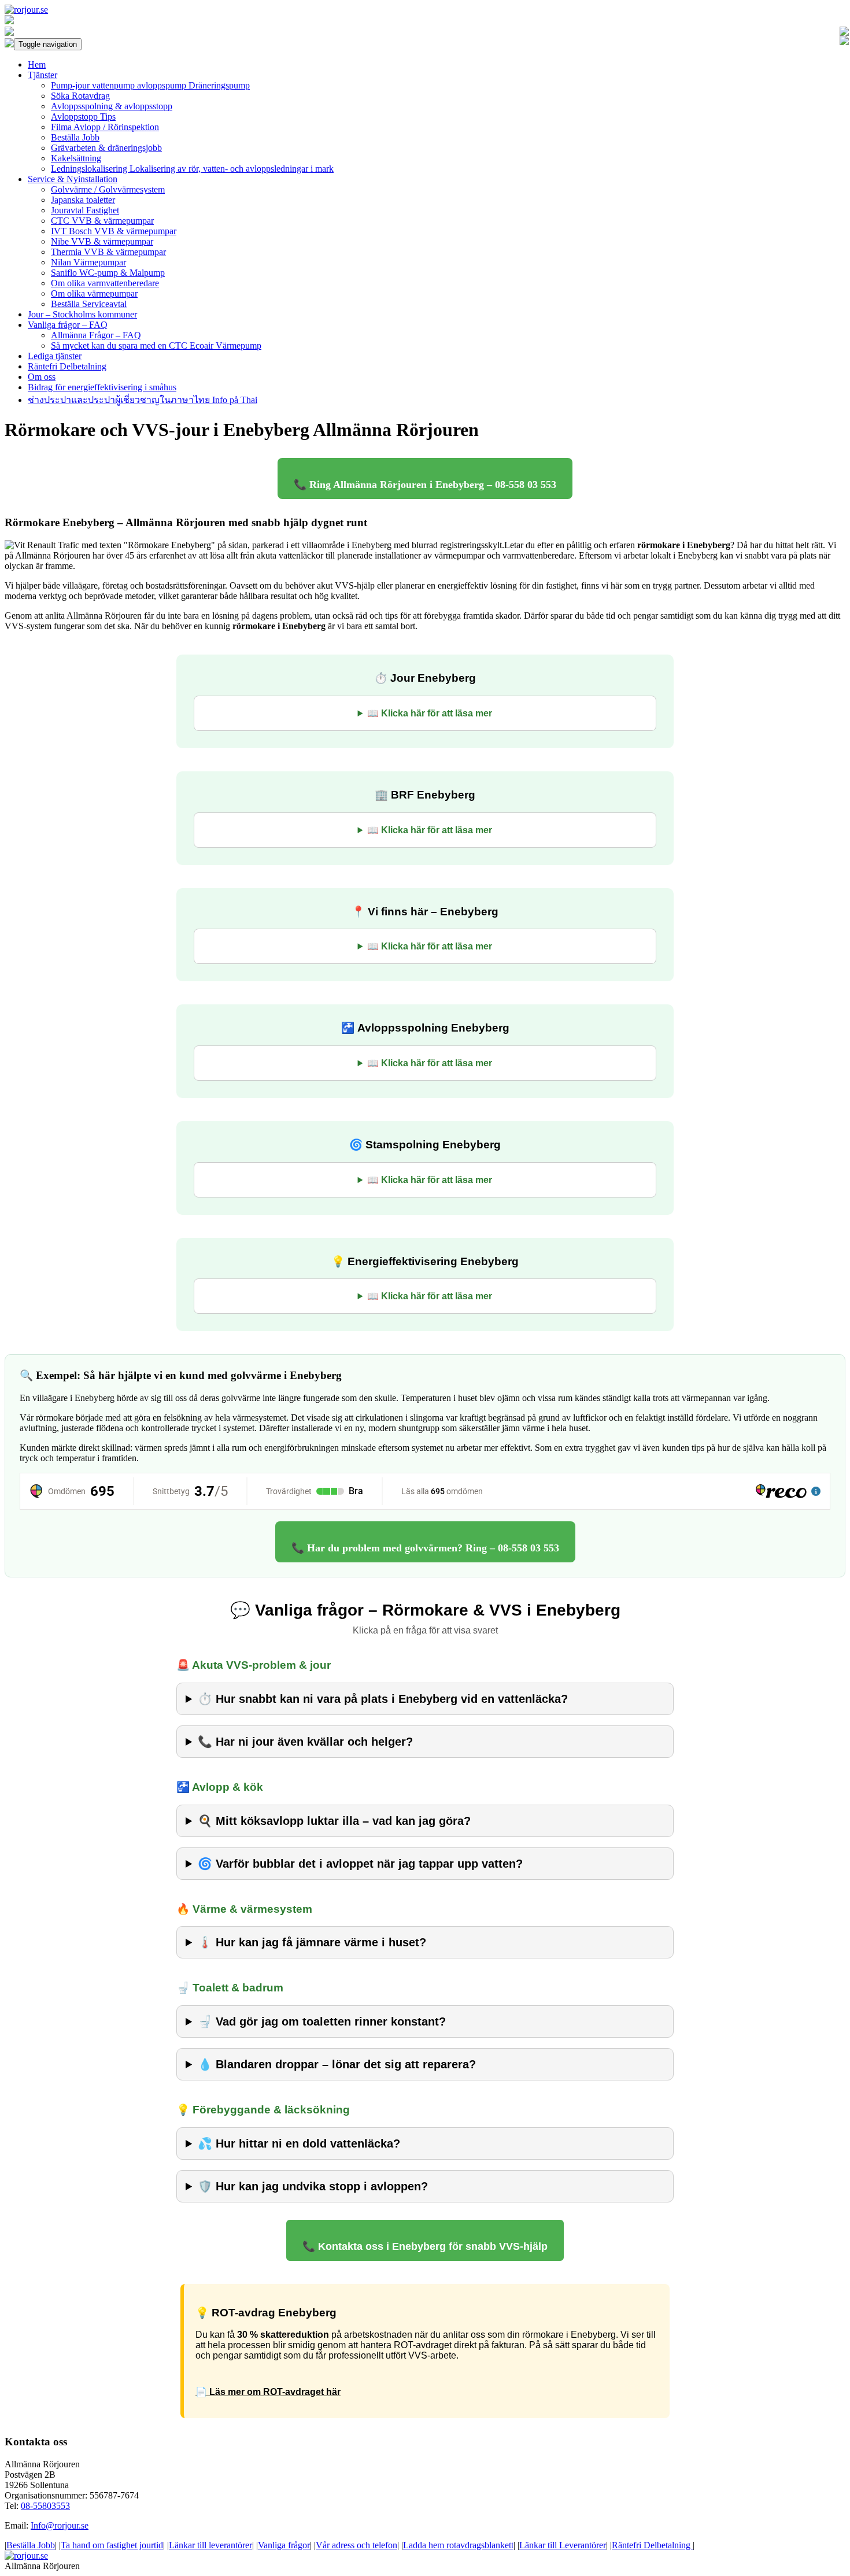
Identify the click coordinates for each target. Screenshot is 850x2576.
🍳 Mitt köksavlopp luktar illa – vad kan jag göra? (334, 1821)
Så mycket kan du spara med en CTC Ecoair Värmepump (156, 345)
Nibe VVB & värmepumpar (102, 241)
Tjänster (42, 75)
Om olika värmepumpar (94, 293)
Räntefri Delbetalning (67, 366)
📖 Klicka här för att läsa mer (430, 713)
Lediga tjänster (55, 356)
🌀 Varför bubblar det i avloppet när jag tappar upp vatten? (360, 1864)
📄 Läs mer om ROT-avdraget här (268, 2392)
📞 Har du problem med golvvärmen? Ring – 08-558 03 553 (425, 1548)
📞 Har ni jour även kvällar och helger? (305, 1742)
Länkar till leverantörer (210, 2545)
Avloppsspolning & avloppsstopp (112, 106)
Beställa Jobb (75, 137)
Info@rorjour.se (60, 2525)
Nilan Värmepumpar (88, 262)
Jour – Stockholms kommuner (82, 314)
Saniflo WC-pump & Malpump (108, 273)
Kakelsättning (76, 158)
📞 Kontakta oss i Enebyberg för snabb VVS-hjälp (425, 2246)
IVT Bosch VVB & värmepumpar (114, 231)
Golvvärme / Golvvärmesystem (108, 189)
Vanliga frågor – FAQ (68, 325)
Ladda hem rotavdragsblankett (458, 2545)
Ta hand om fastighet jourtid (112, 2545)
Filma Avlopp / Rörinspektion (105, 127)
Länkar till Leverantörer (563, 2545)
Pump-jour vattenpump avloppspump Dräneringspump (150, 85)
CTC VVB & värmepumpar (102, 221)
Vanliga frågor (284, 2545)
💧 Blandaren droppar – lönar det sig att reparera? (337, 2064)
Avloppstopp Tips (83, 117)
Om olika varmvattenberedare (105, 283)
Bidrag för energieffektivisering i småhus (102, 387)
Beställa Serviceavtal (89, 304)
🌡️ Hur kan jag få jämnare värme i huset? (312, 1942)
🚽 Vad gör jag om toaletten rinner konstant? (322, 2021)
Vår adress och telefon (356, 2545)
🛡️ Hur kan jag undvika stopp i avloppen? (313, 2186)
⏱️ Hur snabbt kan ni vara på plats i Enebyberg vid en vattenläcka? (383, 1699)
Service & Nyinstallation (73, 179)
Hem (37, 64)
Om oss (42, 377)
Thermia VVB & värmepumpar (108, 252)
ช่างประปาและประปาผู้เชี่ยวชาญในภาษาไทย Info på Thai (143, 400)
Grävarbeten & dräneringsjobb (106, 148)
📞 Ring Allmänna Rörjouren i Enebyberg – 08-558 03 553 (425, 485)
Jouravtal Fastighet (85, 210)
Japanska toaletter (83, 200)
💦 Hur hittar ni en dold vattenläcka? (299, 2143)
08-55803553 (45, 2506)
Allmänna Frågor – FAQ (96, 335)
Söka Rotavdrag (80, 96)
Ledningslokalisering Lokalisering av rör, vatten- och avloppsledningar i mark (192, 169)
